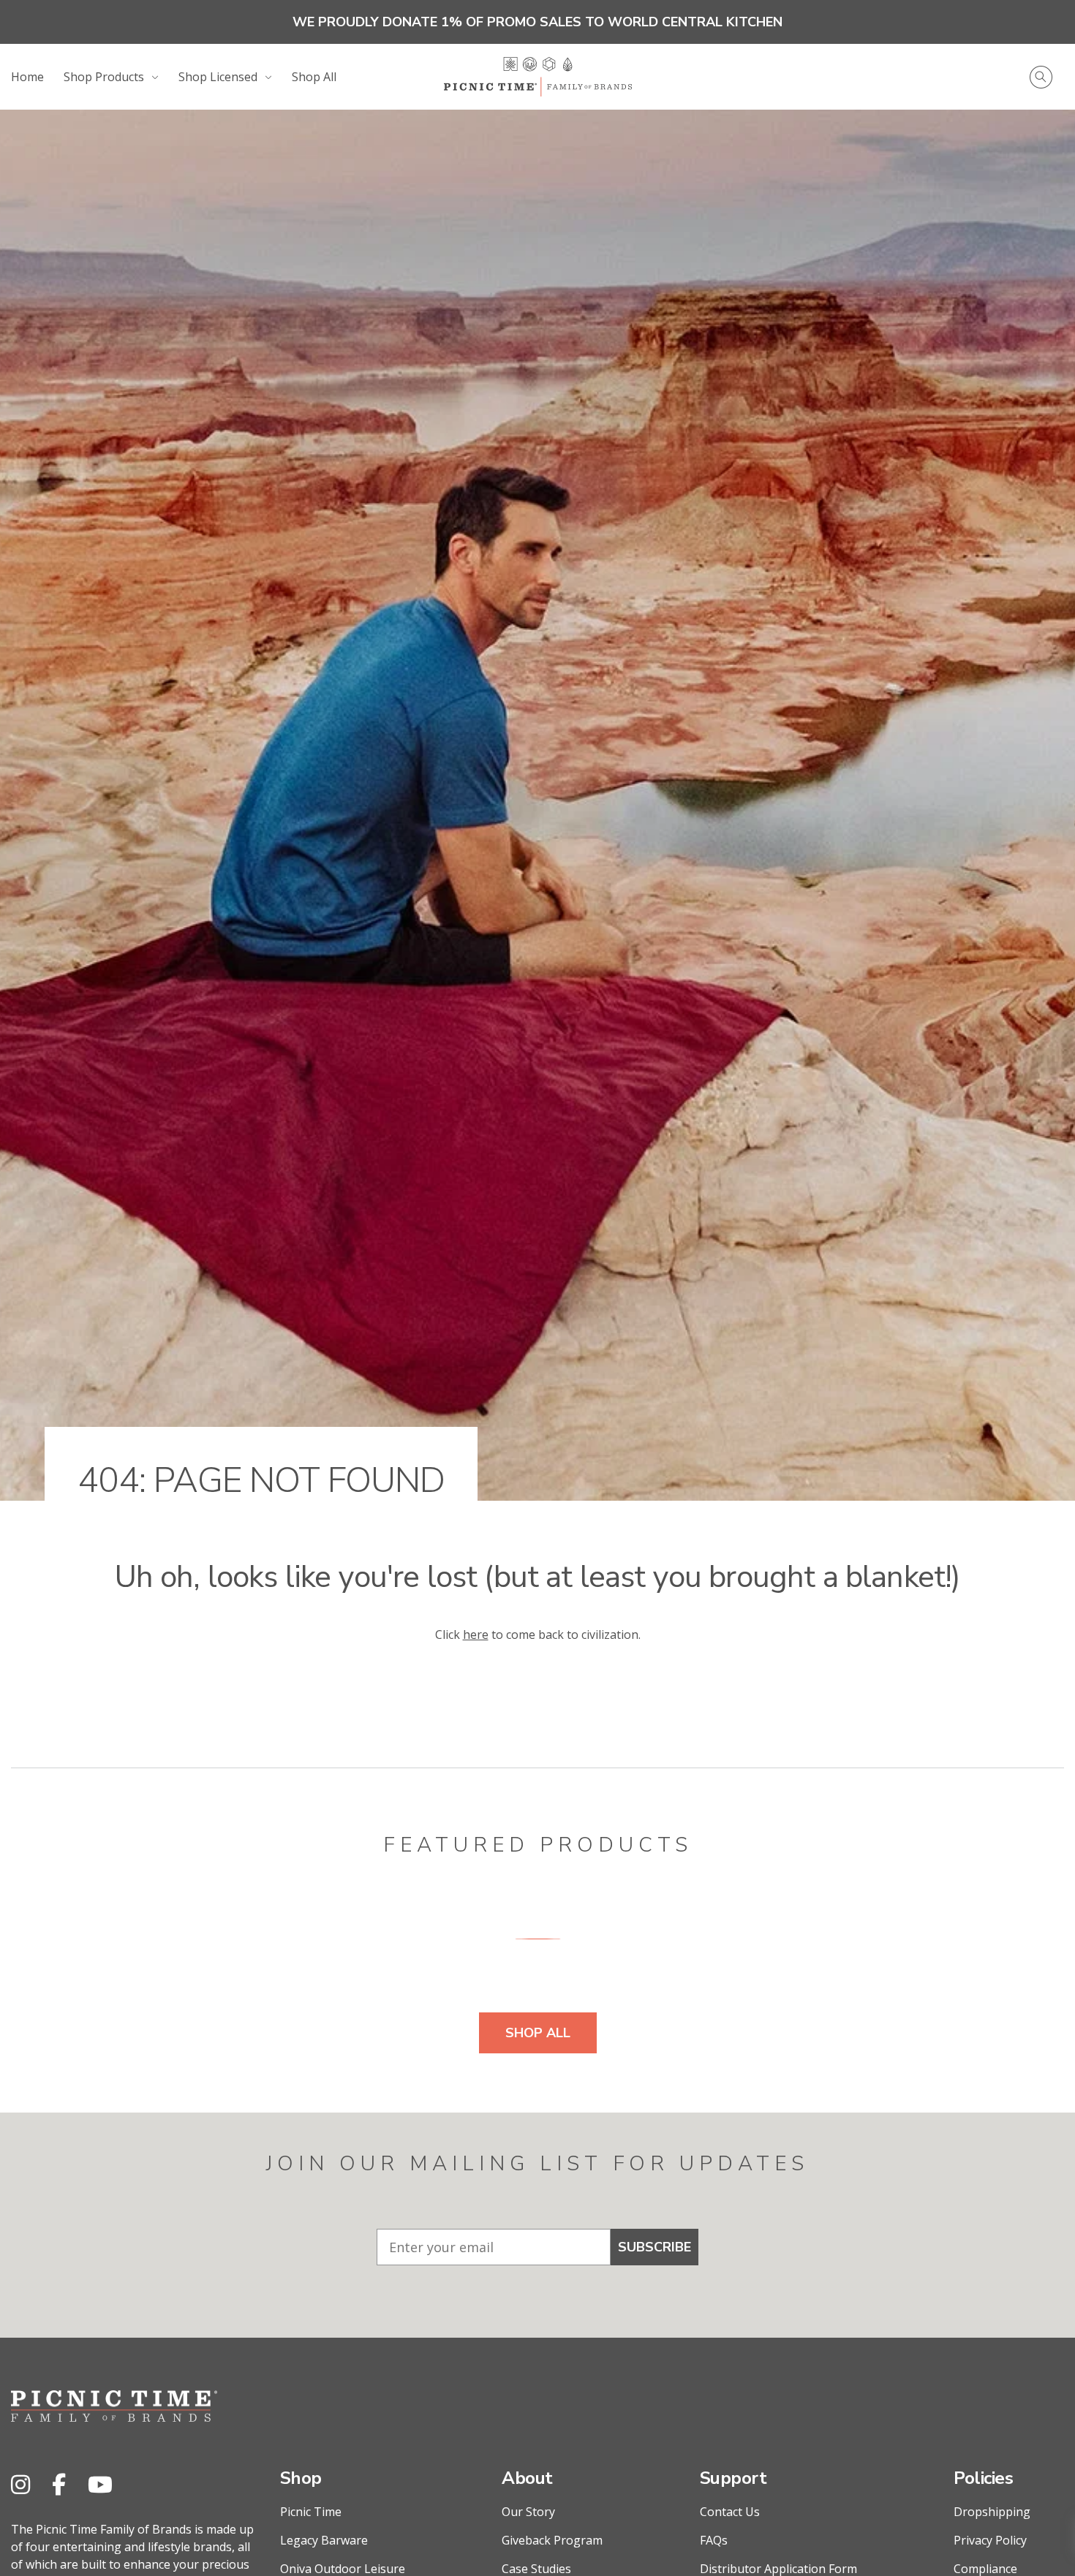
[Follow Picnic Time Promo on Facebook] (59, 2484)
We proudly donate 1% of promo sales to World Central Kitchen (537, 22)
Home (27, 77)
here (476, 1634)
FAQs (714, 2540)
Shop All (314, 77)
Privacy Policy (990, 2540)
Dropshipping (992, 2512)
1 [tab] (538, 1939)
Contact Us (730, 2512)
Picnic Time (311, 2512)
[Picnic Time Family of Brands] (538, 77)
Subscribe (655, 2247)
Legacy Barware (324, 2540)
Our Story (528, 2512)
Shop (301, 2478)
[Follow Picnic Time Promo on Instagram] (20, 2484)
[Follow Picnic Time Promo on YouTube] (100, 2484)
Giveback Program (552, 2540)
